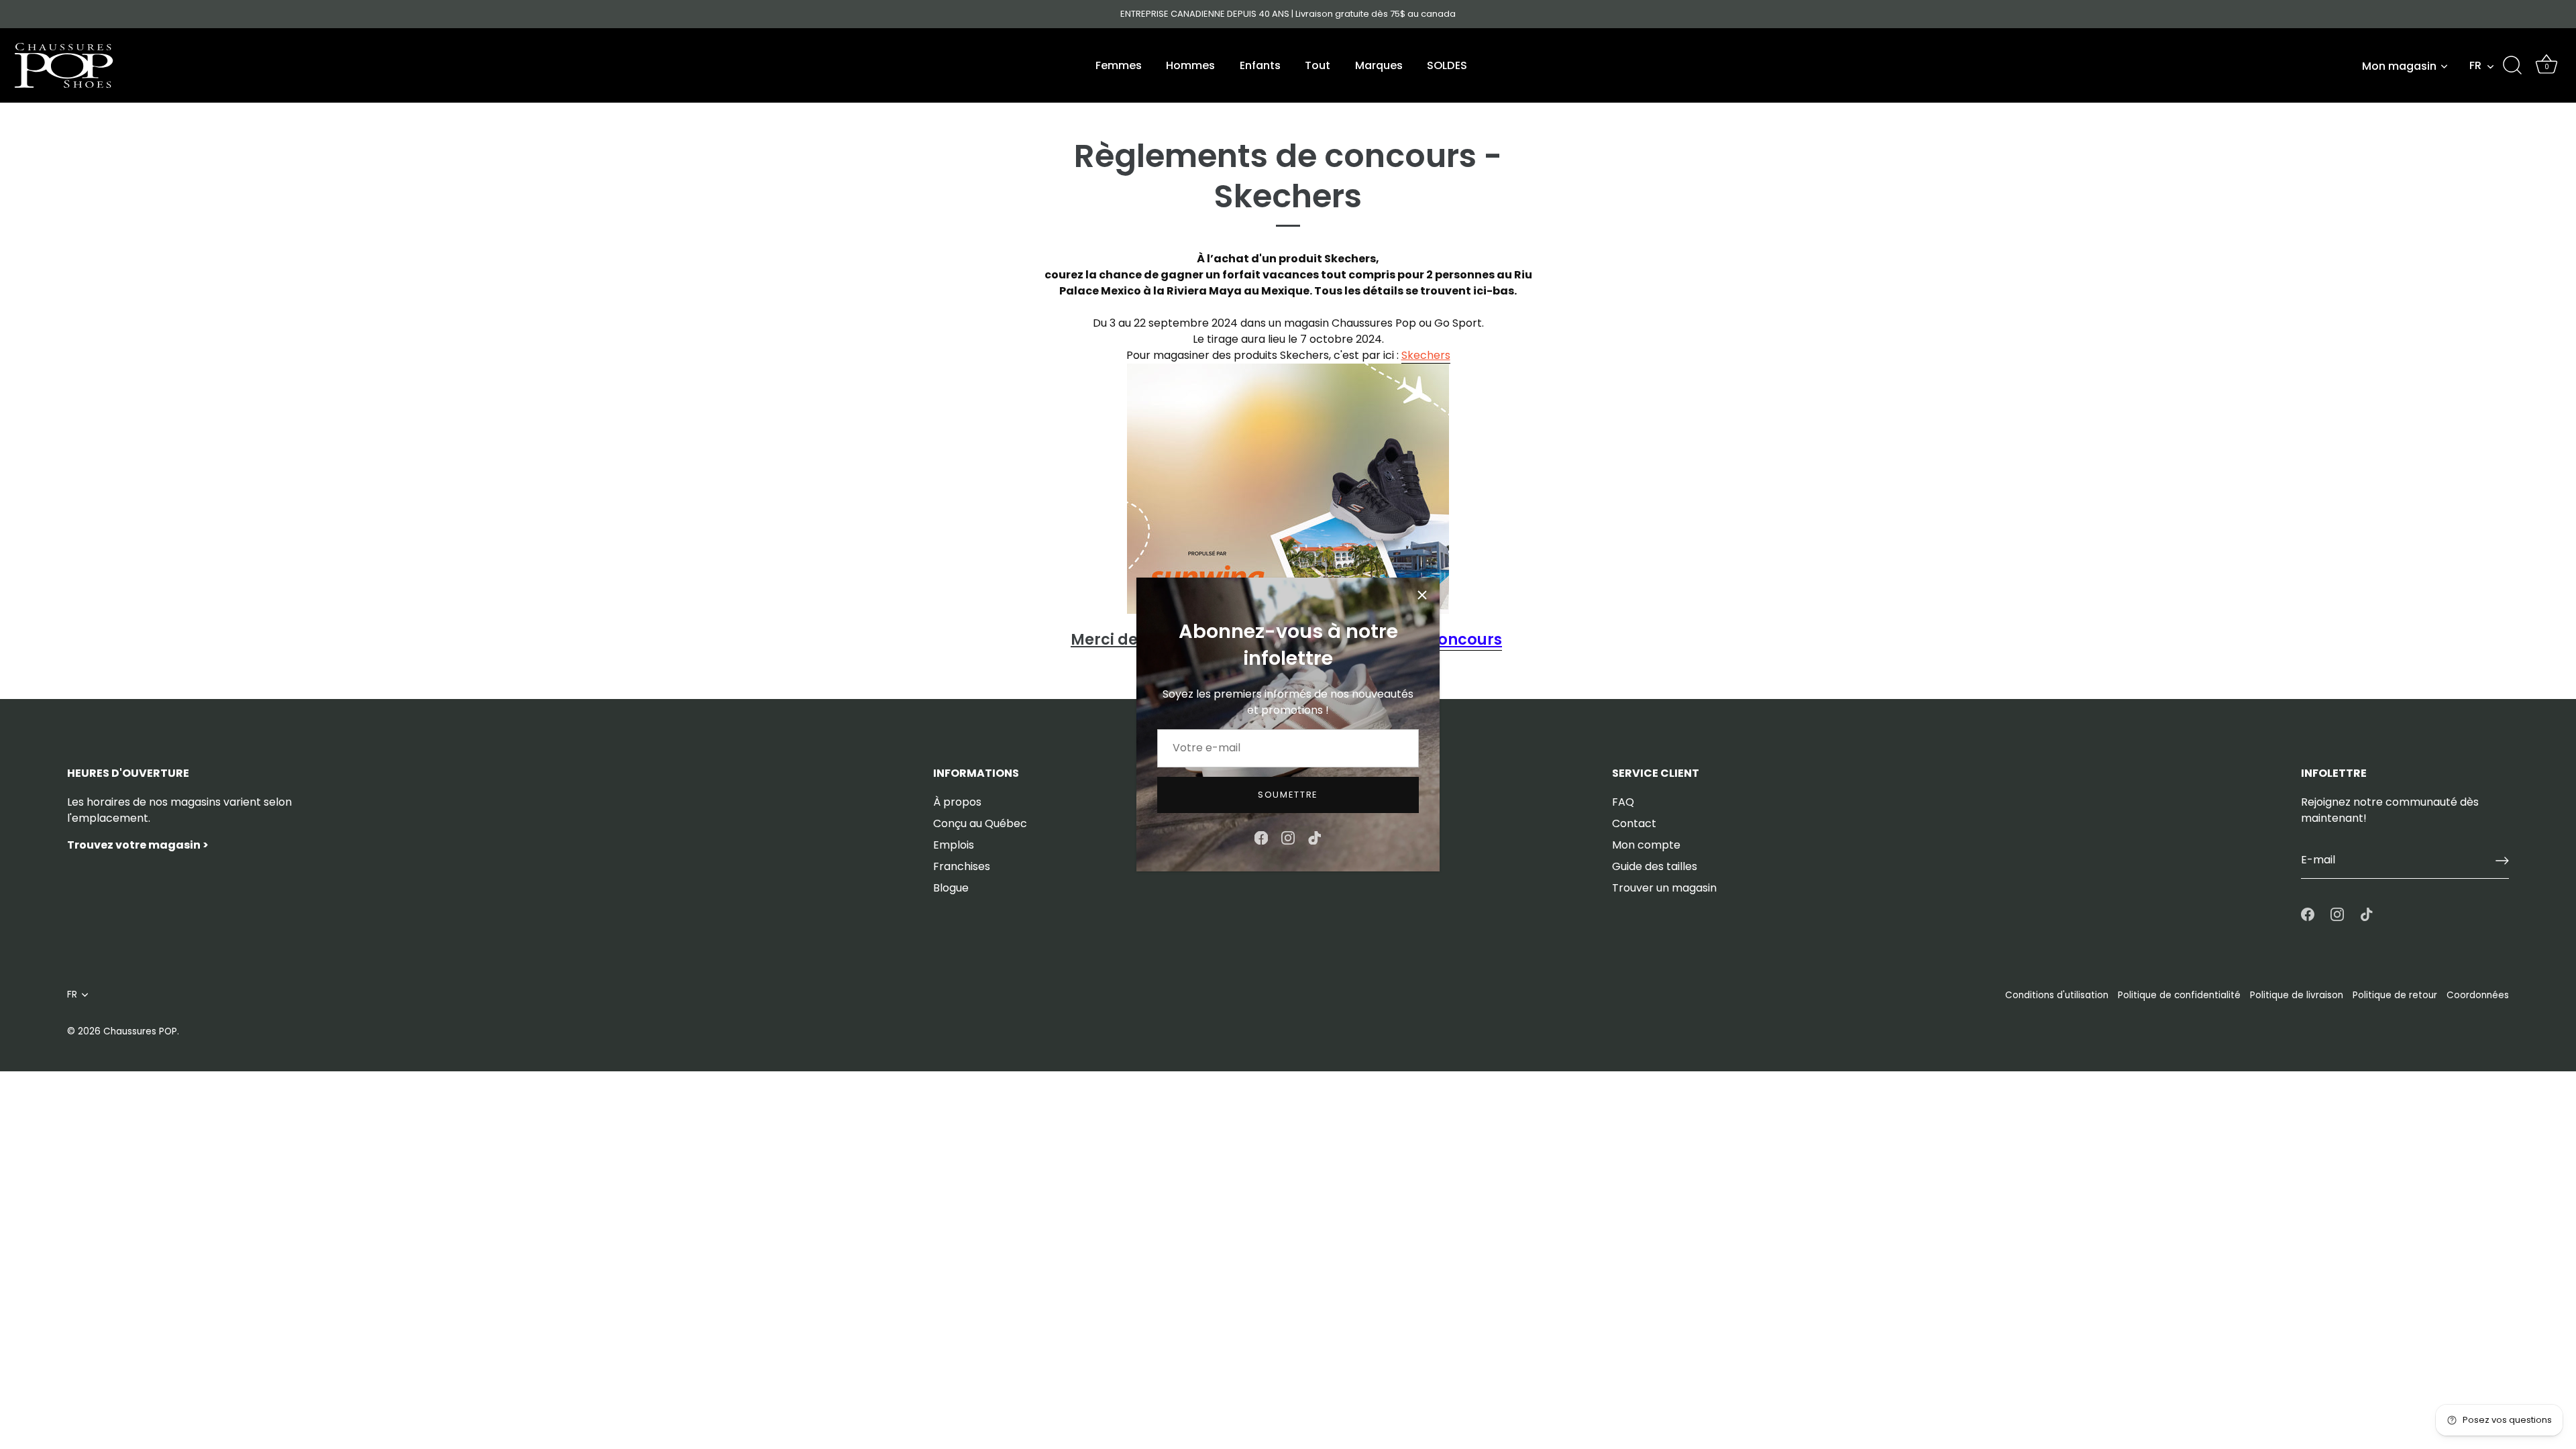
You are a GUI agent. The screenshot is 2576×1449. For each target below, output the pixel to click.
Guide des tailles (1655, 866)
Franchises (962, 866)
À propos (957, 802)
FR (2475, 66)
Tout (1318, 65)
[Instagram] (1288, 837)
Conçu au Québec (980, 823)
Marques (1379, 65)
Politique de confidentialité (2179, 995)
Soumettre (1288, 795)
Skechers (1426, 355)
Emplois (954, 845)
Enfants (1260, 65)
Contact (1634, 823)
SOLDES (1447, 65)
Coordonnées (2478, 995)
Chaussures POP (140, 1031)
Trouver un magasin (1664, 888)
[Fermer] (1422, 595)
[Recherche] (2512, 66)
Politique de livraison (2297, 995)
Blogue (951, 888)
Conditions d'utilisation (2057, 995)
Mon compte (1646, 845)
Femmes (1119, 65)
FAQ (1623, 802)
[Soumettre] (2502, 861)
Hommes (1190, 65)
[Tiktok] (1315, 837)
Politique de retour (2395, 995)
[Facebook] (1261, 837)
